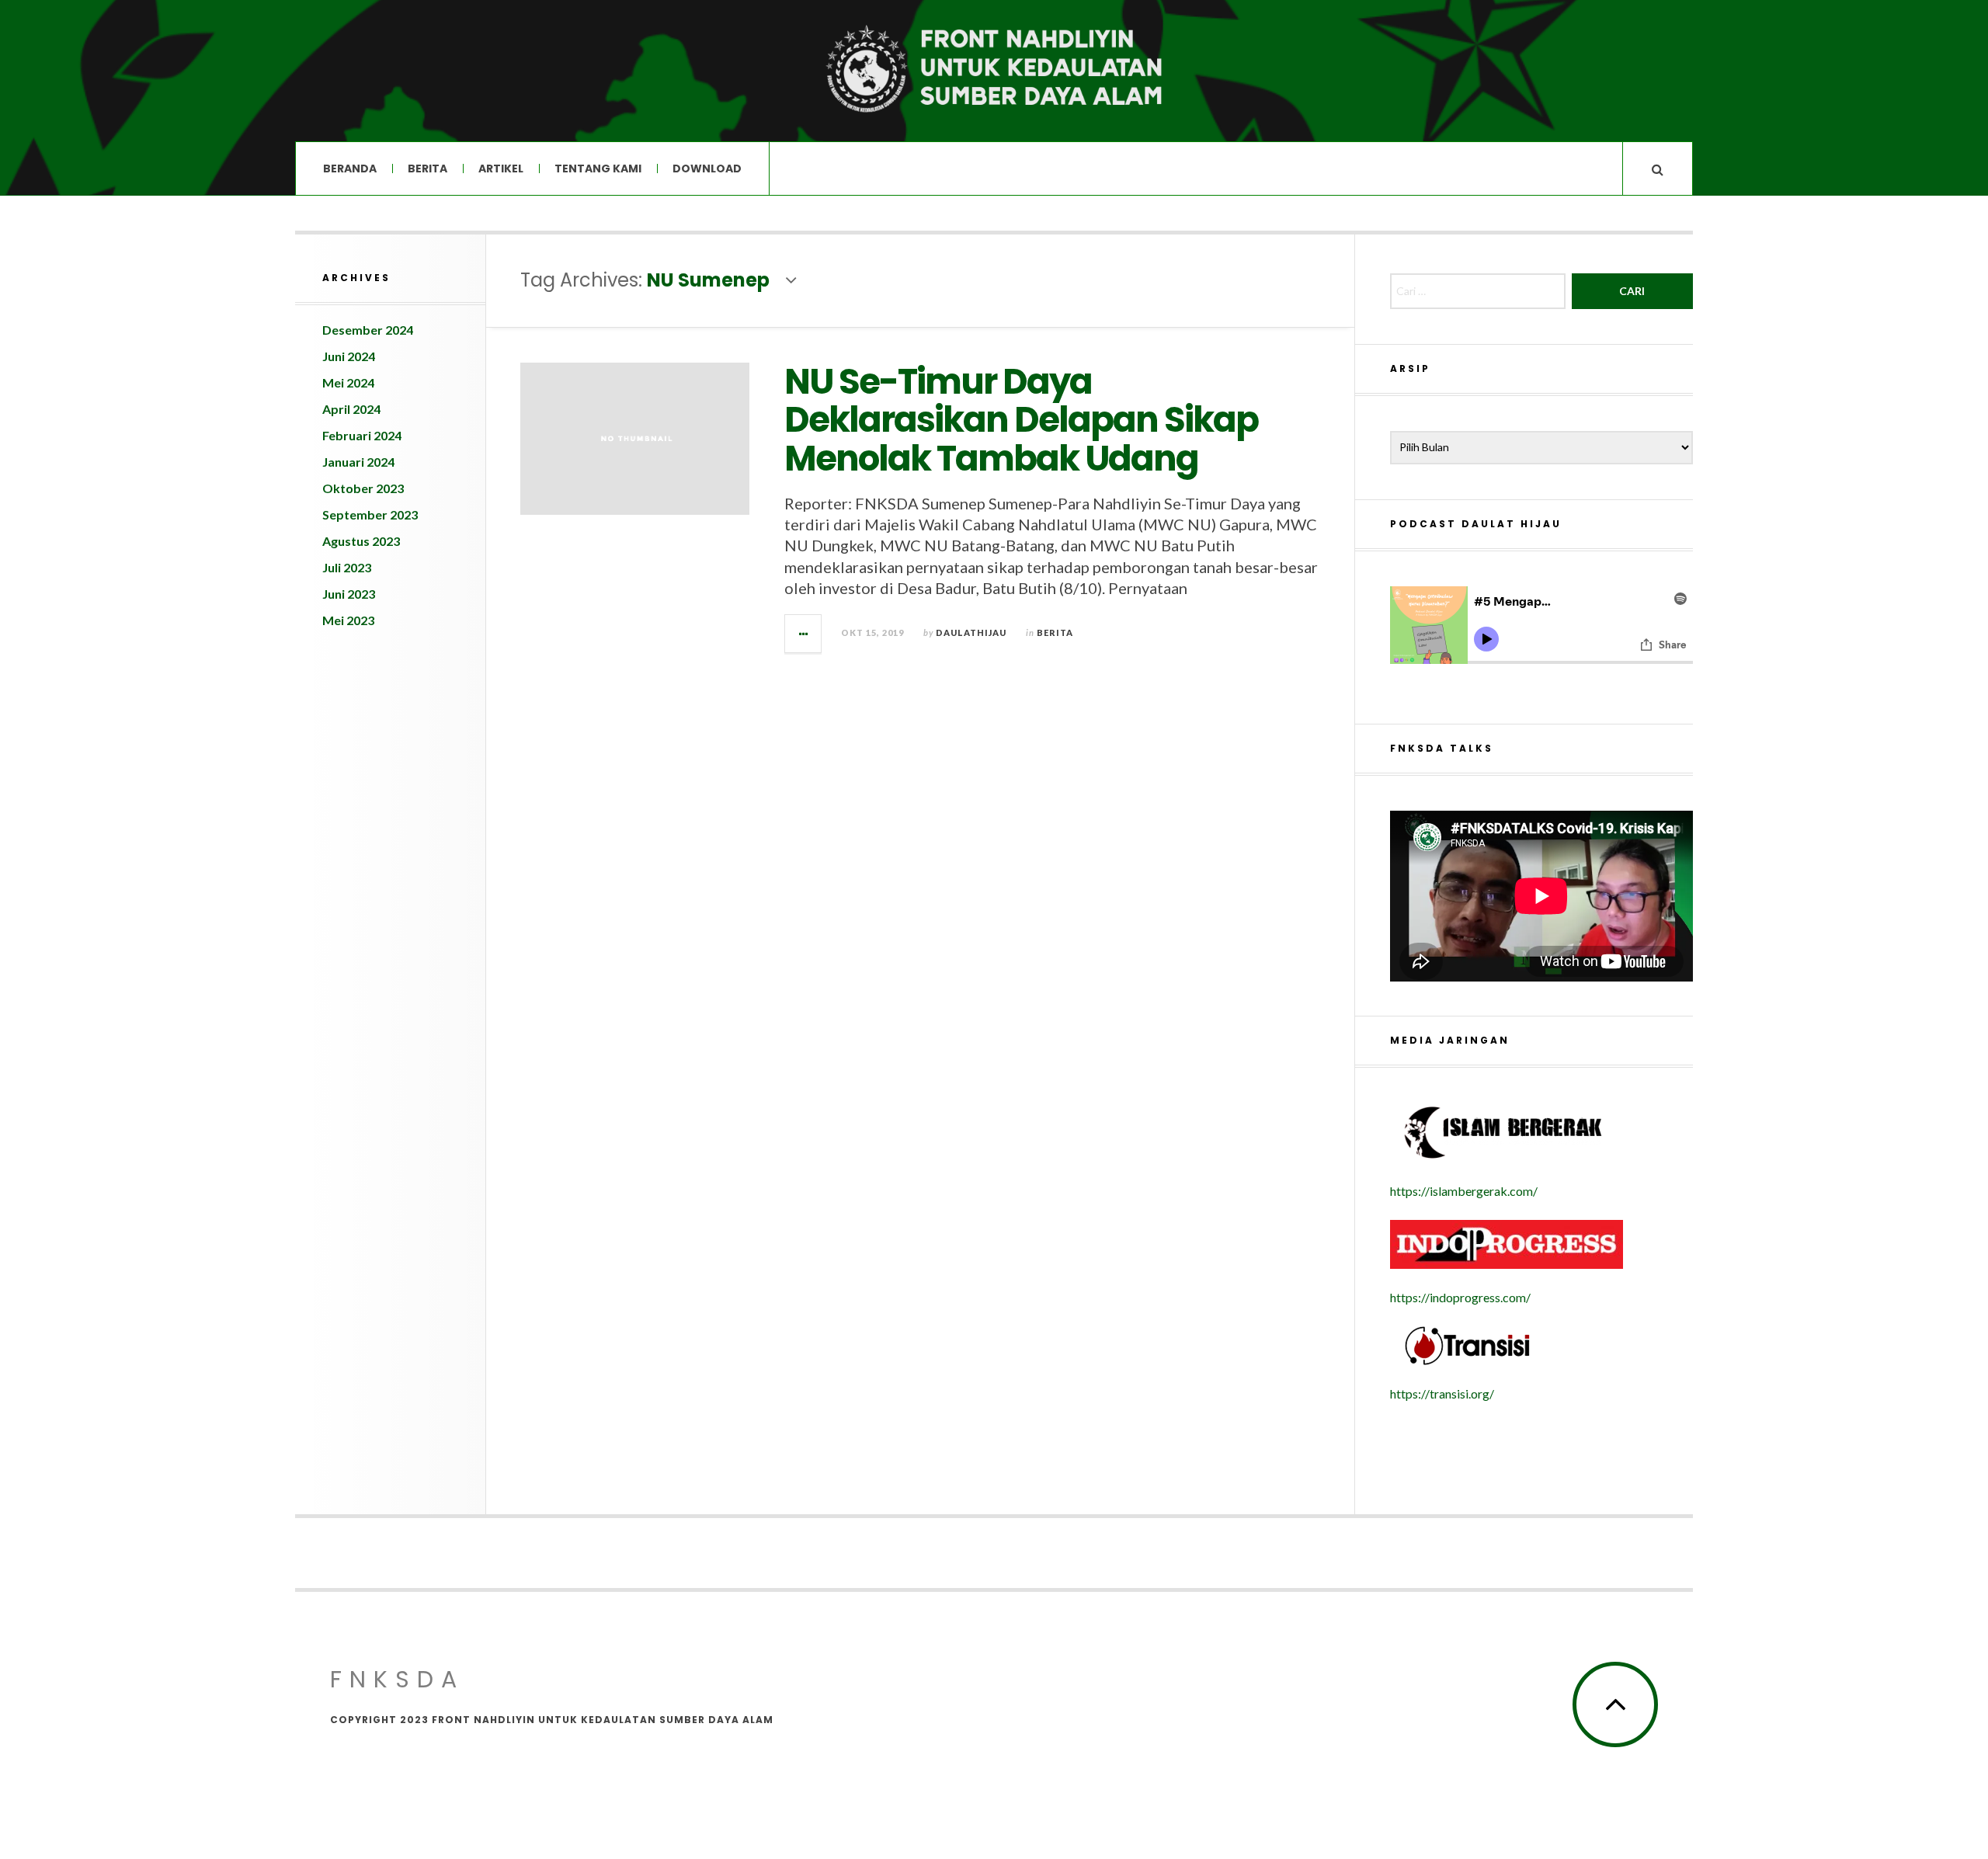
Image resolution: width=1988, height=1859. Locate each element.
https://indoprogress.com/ (1460, 1297)
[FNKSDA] (994, 69)
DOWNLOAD (707, 169)
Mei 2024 (348, 382)
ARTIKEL (501, 169)
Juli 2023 (347, 567)
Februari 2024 (362, 435)
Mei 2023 (348, 620)
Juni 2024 (349, 356)
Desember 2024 (368, 330)
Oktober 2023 (363, 488)
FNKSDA (397, 1679)
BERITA (427, 169)
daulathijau (971, 632)
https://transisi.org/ (1442, 1393)
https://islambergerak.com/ (1464, 1191)
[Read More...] (804, 634)
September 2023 (370, 514)
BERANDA (350, 169)
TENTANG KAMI (598, 169)
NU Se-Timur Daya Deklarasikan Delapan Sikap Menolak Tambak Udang (1021, 420)
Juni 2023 (349, 594)
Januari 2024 (358, 462)
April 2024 (351, 409)
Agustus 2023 (361, 541)
